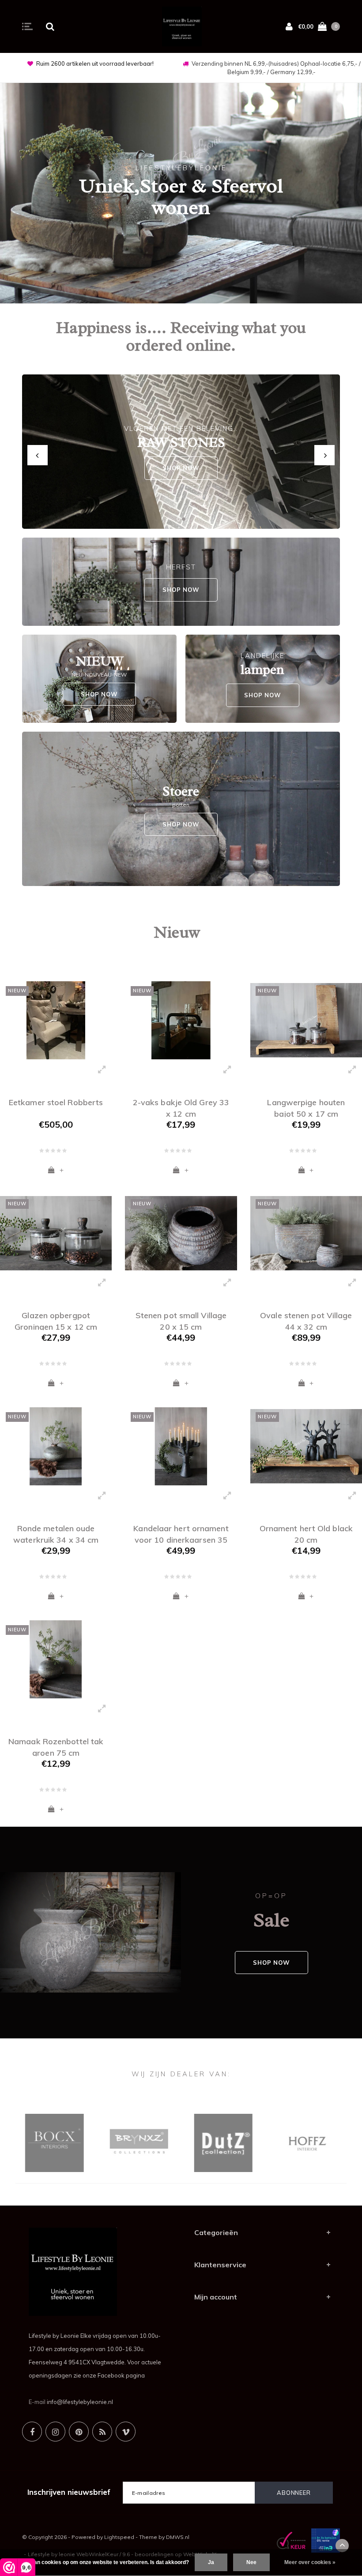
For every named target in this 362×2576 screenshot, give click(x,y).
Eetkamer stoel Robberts (56, 1102)
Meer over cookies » (310, 2562)
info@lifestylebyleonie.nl (80, 2402)
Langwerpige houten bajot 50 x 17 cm (306, 1107)
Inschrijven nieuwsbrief (69, 2492)
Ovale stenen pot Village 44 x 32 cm (306, 1320)
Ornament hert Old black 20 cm (306, 1533)
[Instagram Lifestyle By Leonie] (55, 2432)
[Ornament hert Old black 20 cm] (306, 1446)
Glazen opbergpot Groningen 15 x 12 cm (56, 1320)
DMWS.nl (178, 2537)
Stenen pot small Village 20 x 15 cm (181, 1320)
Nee (251, 2562)
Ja (211, 2562)
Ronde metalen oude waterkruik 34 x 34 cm (56, 1533)
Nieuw (177, 932)
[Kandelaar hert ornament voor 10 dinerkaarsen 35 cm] (181, 1446)
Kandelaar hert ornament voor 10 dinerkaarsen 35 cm (181, 1533)
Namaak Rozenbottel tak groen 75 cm (56, 1746)
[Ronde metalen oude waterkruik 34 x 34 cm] (56, 1446)
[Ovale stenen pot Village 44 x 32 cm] (306, 1233)
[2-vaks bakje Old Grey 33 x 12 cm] (181, 1020)
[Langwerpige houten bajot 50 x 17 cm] (306, 1020)
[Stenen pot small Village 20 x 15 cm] (181, 1233)
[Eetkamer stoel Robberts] (56, 1020)
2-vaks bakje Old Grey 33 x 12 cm (181, 1107)
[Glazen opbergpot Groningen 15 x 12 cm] (56, 1233)
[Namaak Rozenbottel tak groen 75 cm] (56, 1659)
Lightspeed (119, 2537)
